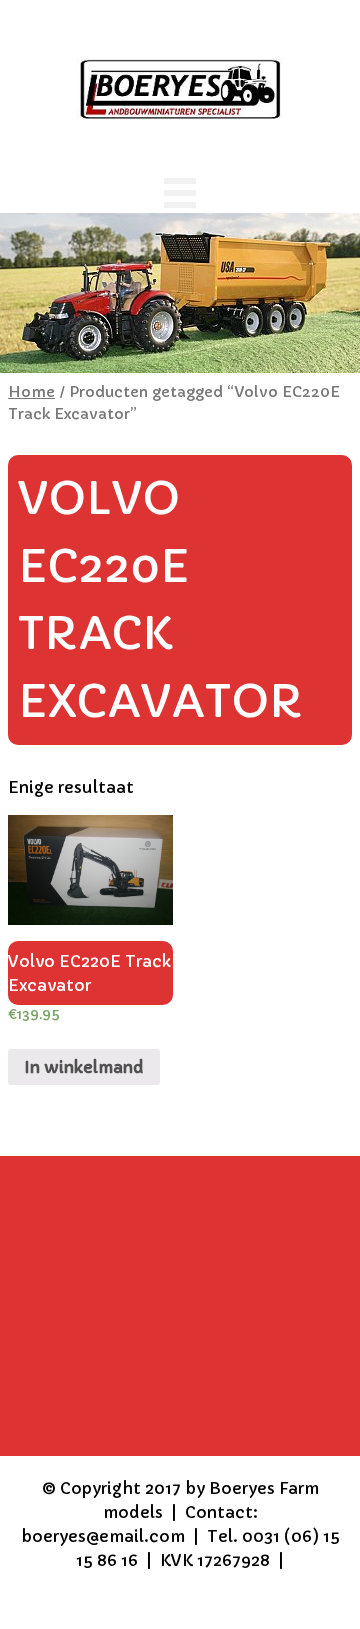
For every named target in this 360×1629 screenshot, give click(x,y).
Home (31, 392)
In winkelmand (84, 1067)
